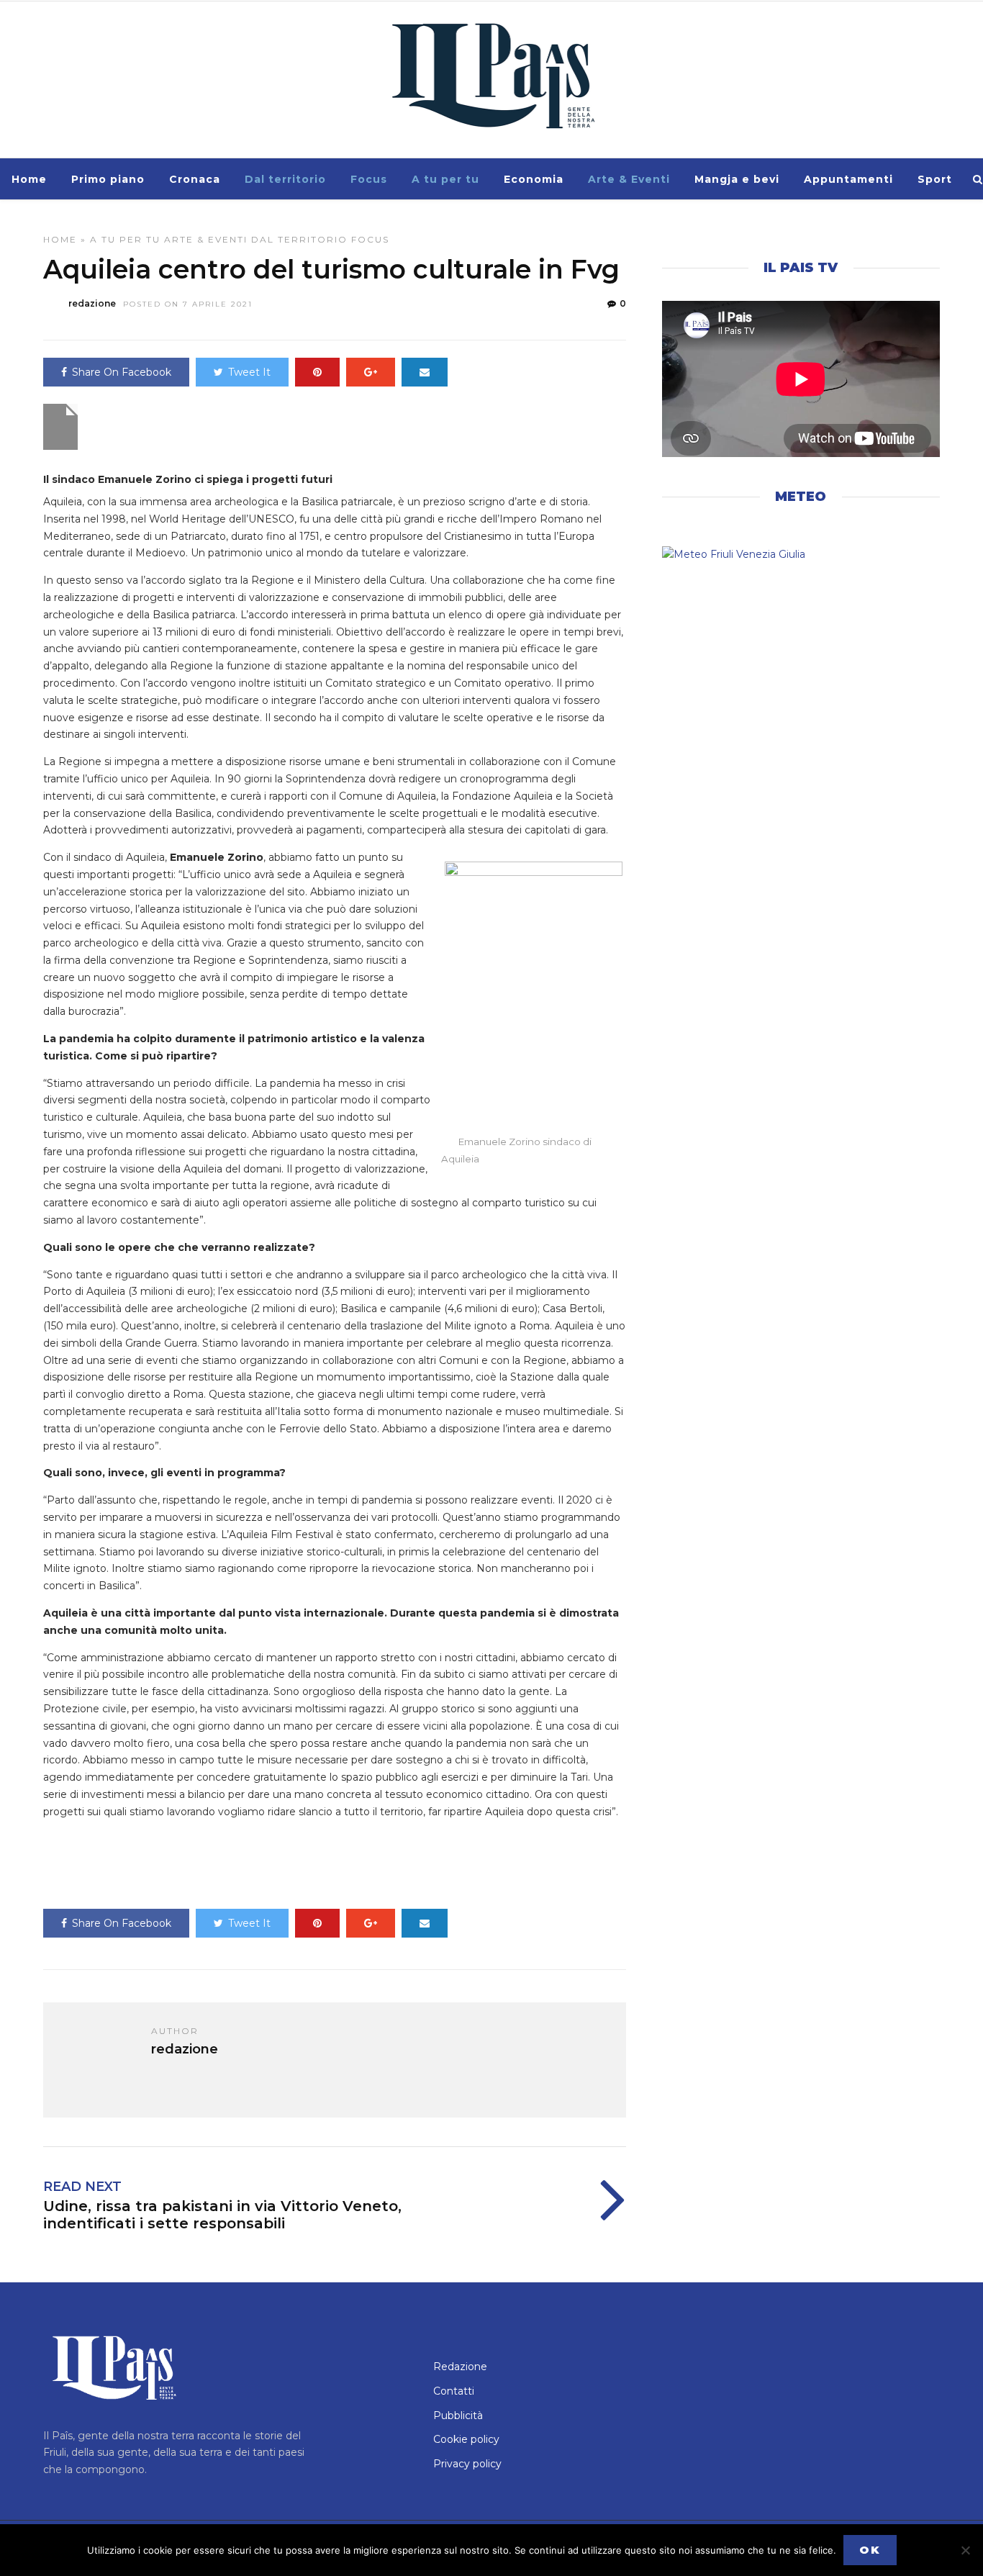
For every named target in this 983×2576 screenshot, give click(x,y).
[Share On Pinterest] (317, 372)
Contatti (454, 2391)
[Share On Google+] (371, 372)
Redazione (460, 2367)
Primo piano (108, 179)
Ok (870, 2550)
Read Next (82, 2187)
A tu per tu (445, 179)
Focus (369, 179)
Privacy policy (467, 2464)
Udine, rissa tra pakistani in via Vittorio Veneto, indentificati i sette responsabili (222, 2215)
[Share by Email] (425, 372)
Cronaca (195, 179)
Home (29, 179)
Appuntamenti (848, 179)
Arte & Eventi (629, 179)
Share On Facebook (122, 372)
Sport (935, 179)
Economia (534, 179)
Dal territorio (285, 179)
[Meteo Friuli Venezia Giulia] (801, 555)
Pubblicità (458, 2415)
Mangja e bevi (737, 179)
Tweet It (249, 372)
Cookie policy (466, 2439)
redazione (92, 303)
